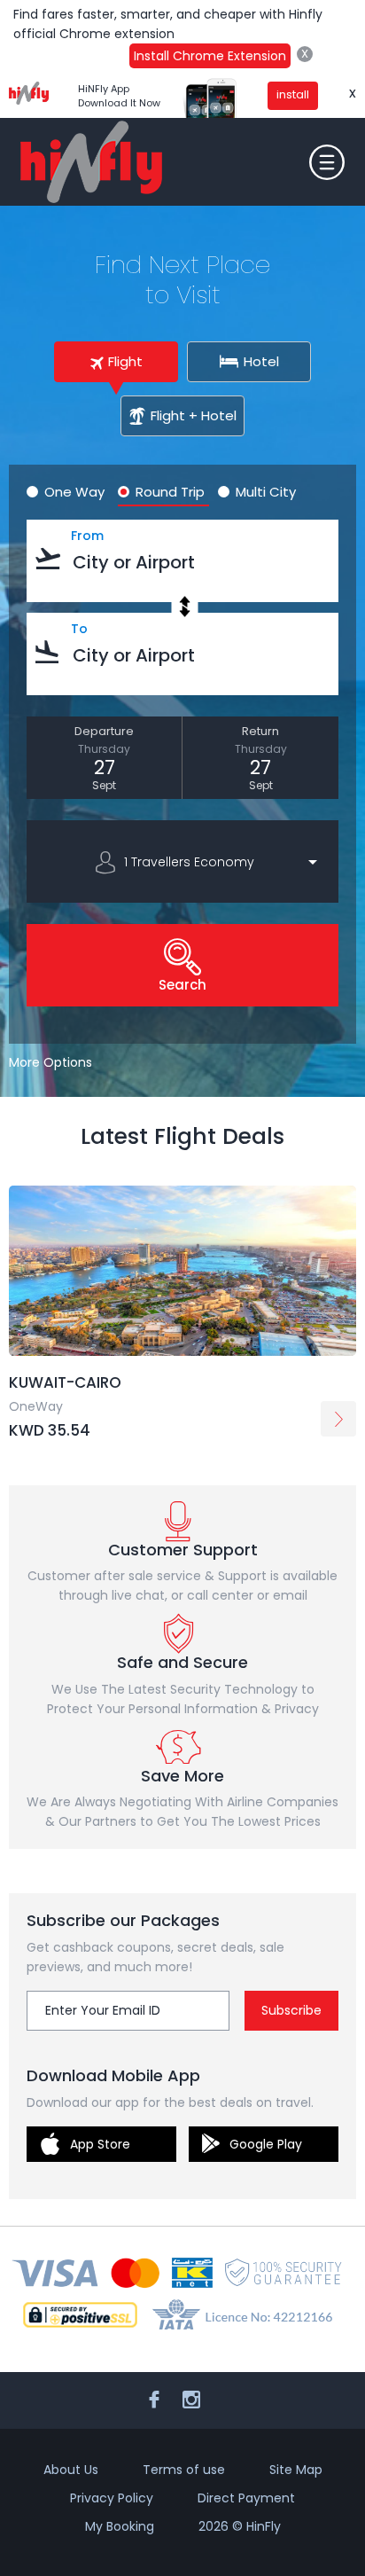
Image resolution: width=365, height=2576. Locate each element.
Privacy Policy (112, 2498)
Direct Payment (246, 2498)
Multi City (266, 492)
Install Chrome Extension (210, 56)
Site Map (296, 2470)
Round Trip (170, 492)
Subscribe (291, 2010)
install (293, 94)
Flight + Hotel (194, 415)
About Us (71, 2470)
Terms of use (184, 2470)
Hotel (261, 361)
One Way (74, 492)
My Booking (120, 2526)
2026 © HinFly (240, 2526)
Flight (125, 361)
